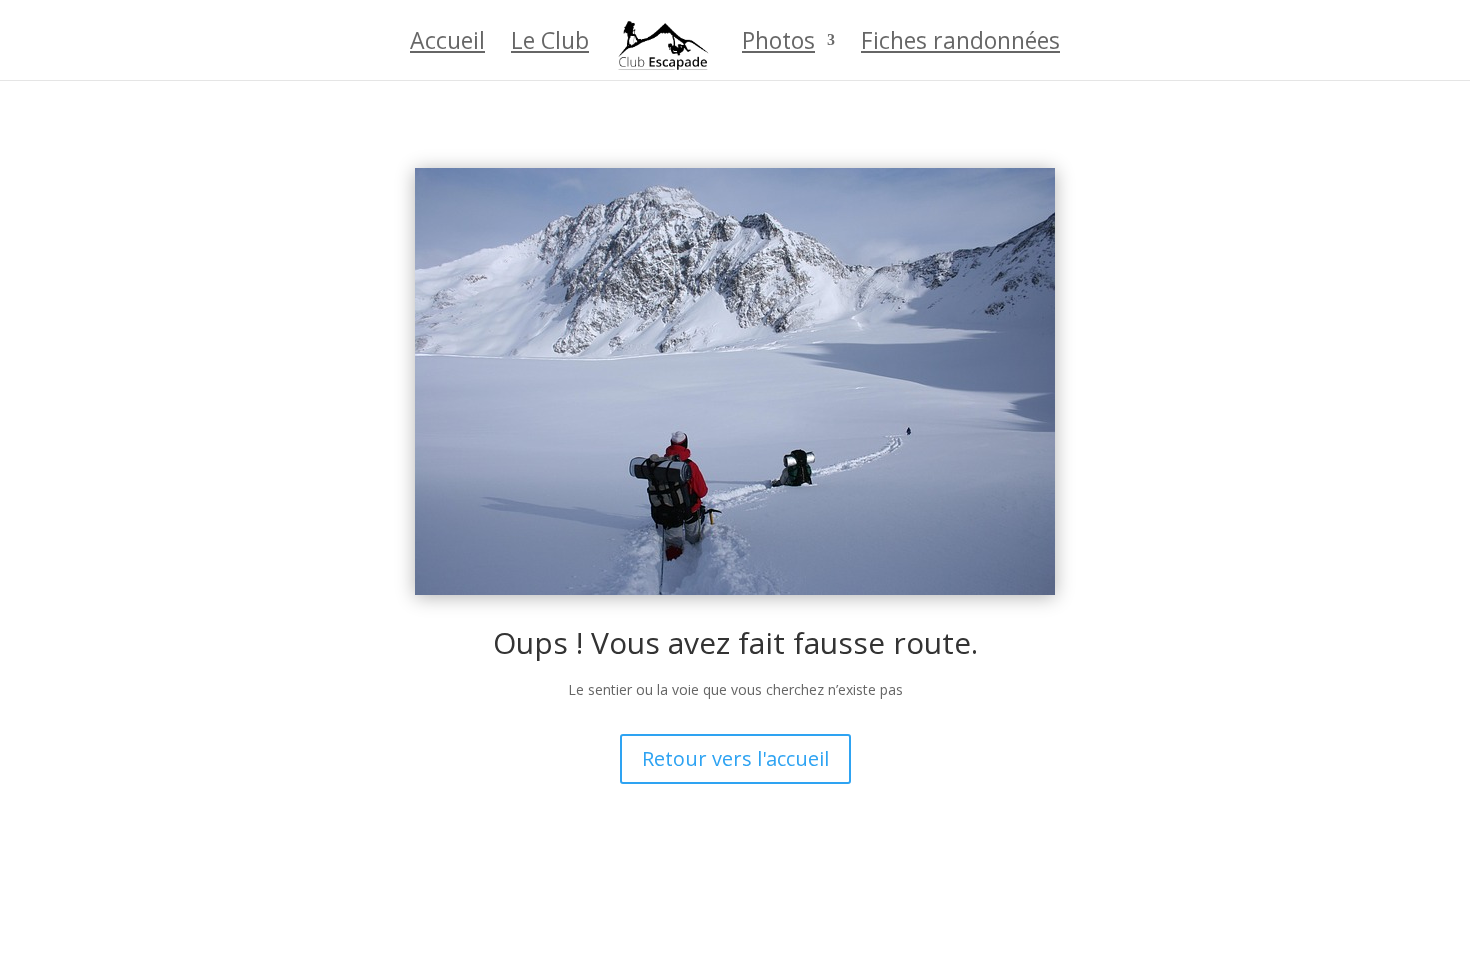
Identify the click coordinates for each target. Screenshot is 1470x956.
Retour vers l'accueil (735, 758)
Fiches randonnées (960, 44)
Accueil (447, 44)
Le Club (550, 44)
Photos (778, 44)
